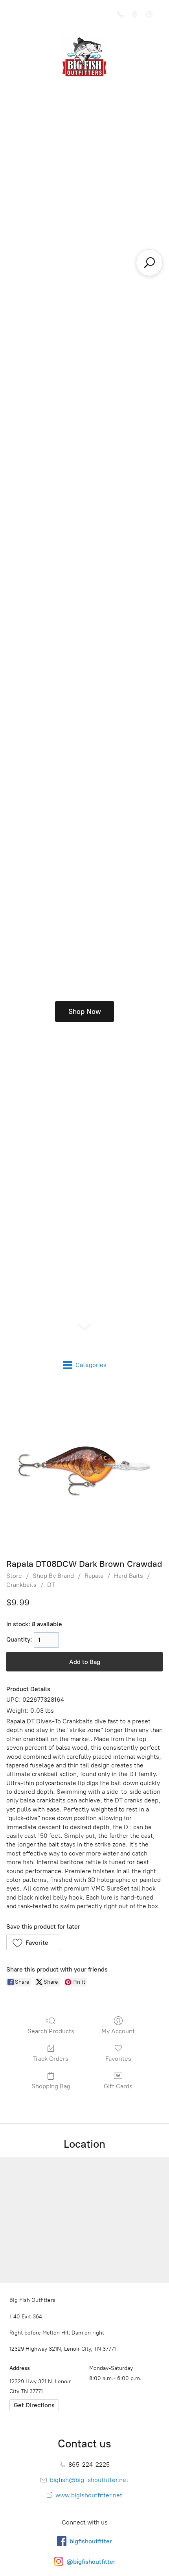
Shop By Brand (53, 1576)
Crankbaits (21, 1585)
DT (51, 1585)
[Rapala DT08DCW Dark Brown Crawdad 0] (84, 1469)
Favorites (118, 2059)
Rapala (94, 1576)
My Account (118, 2031)
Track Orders (51, 2059)
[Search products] (149, 263)
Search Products (51, 2031)
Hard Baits (129, 1576)
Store (14, 1576)
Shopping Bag (51, 2086)
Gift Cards (118, 2086)
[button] (33, 1942)
